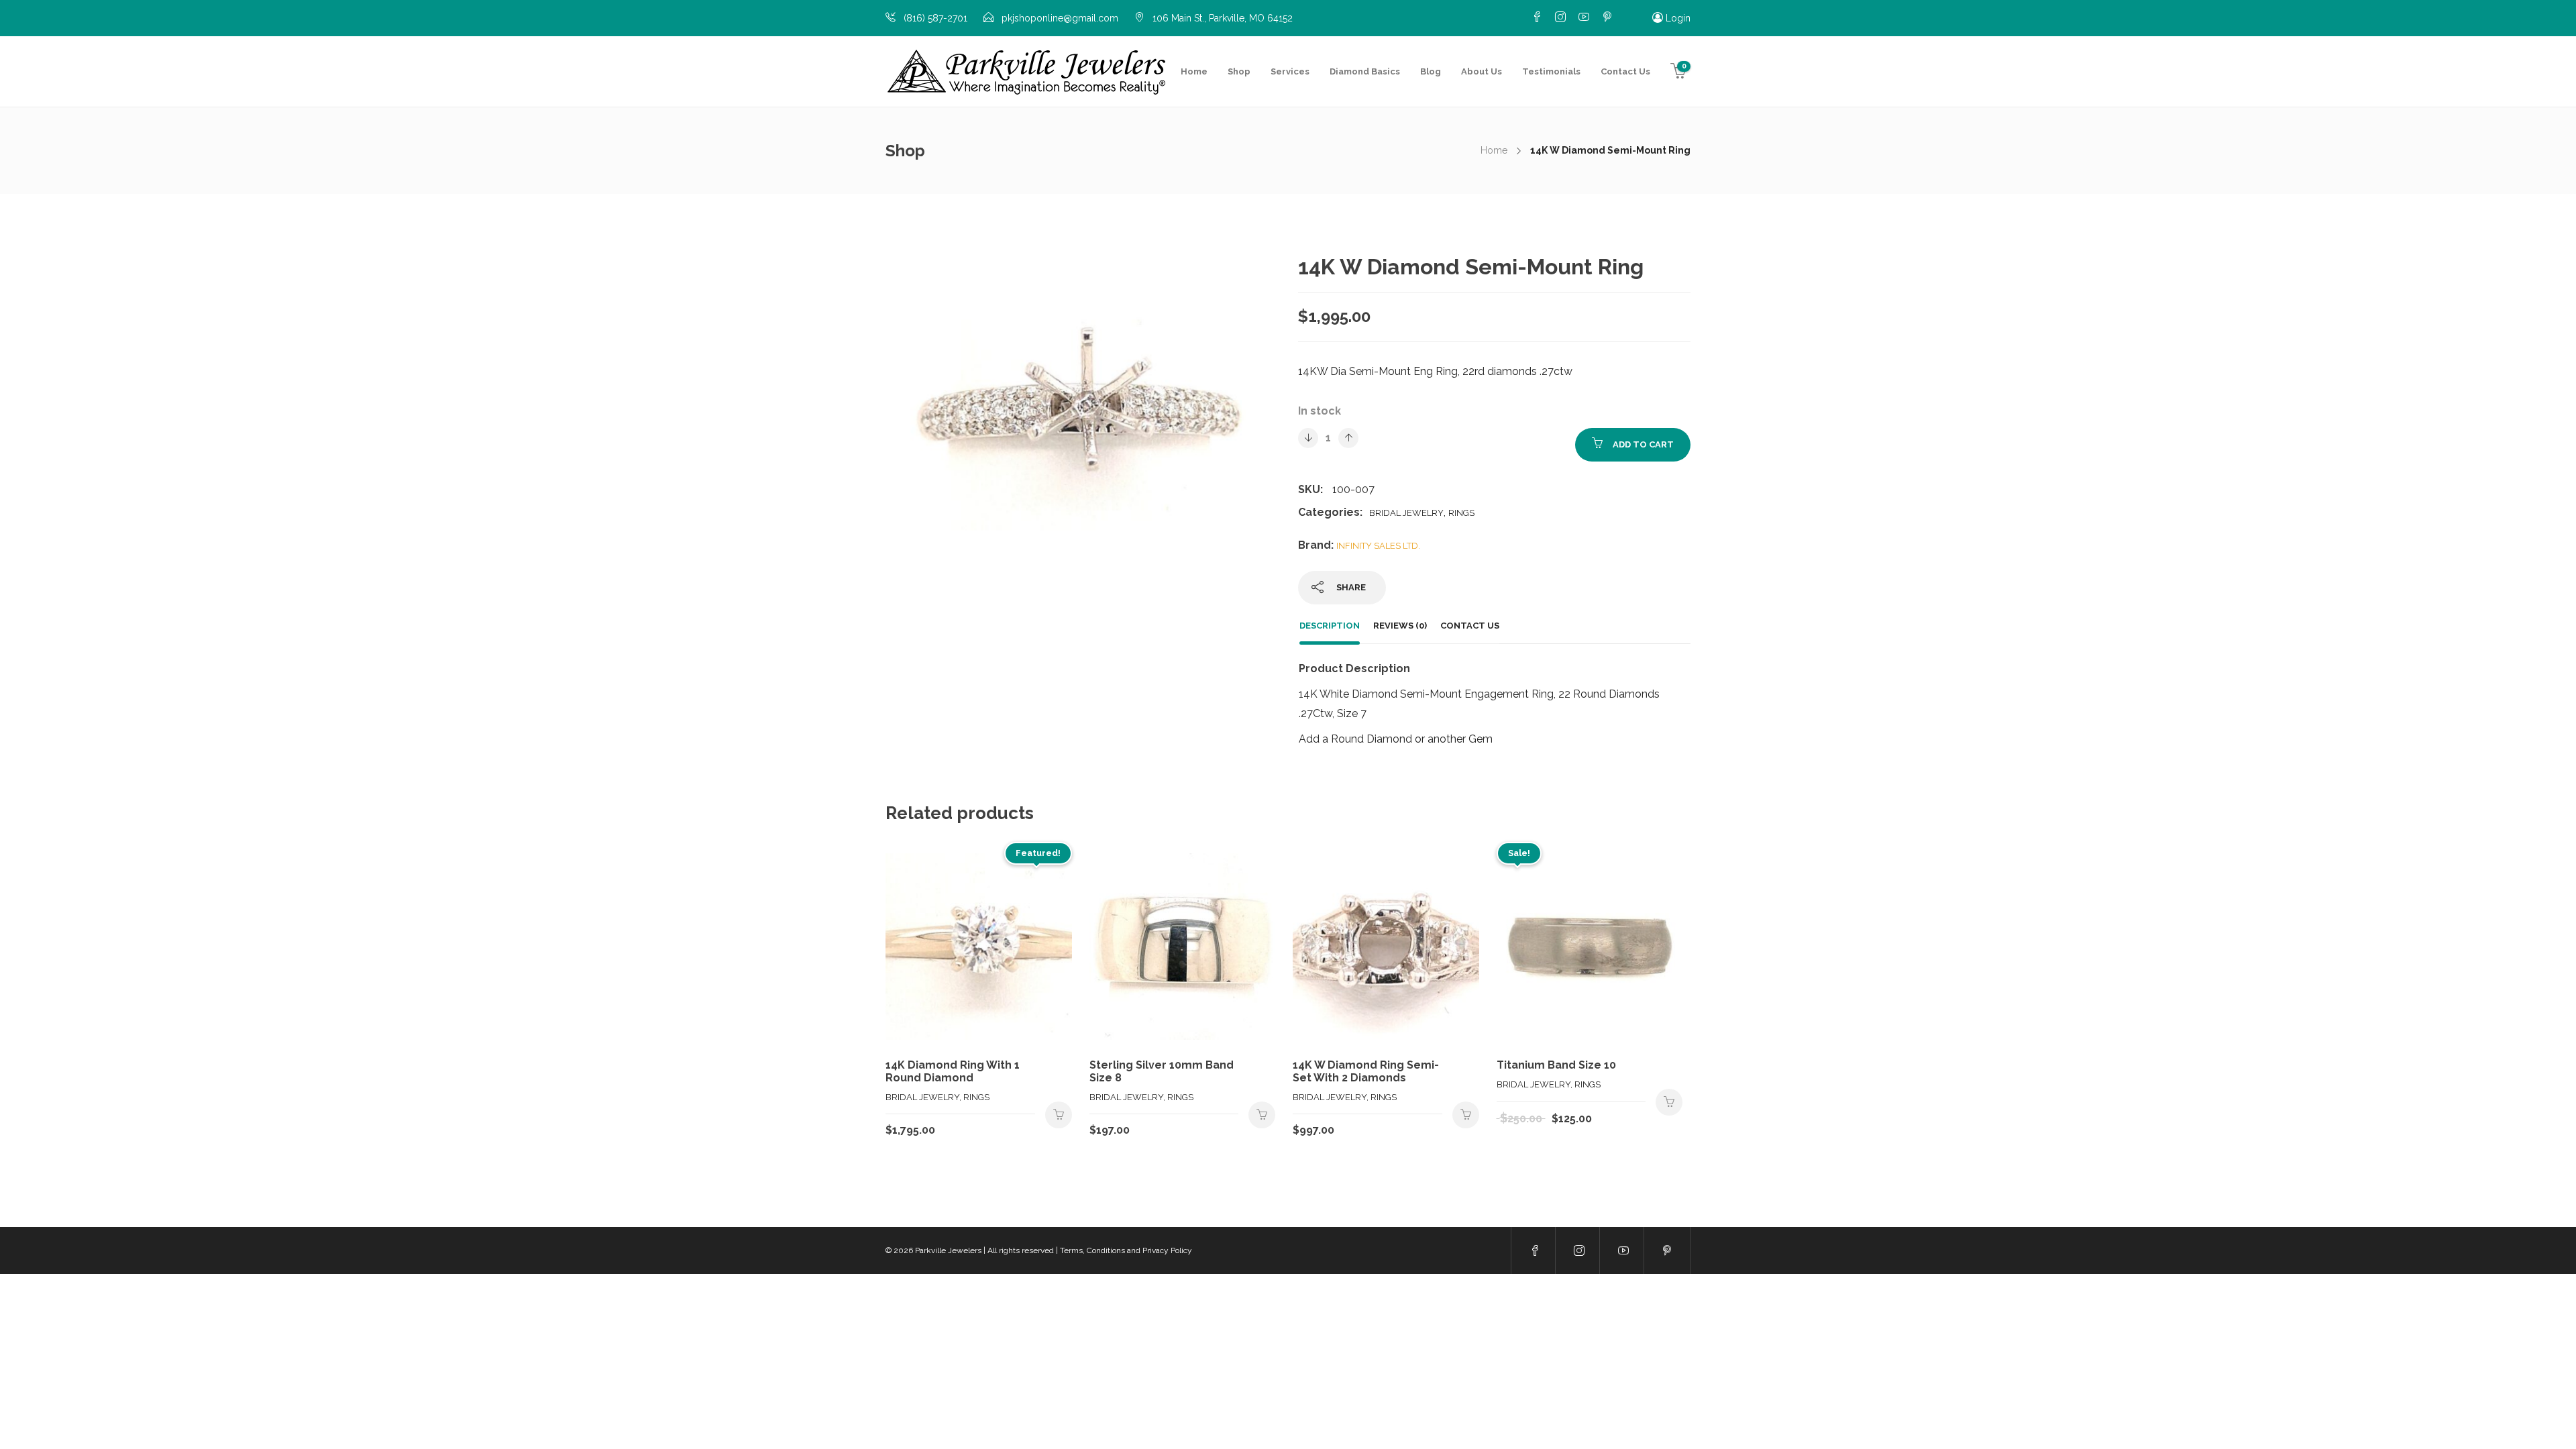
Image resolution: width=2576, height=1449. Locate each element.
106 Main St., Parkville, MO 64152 (1223, 18)
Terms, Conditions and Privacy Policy (1126, 1250)
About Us (1482, 71)
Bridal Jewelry (1406, 513)
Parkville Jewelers (948, 1250)
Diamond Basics (1365, 71)
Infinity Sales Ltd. (1378, 546)
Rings (1461, 513)
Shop (1239, 71)
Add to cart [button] (1059, 1115)
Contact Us (1625, 71)
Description (1330, 626)
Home (1194, 71)
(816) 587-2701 (935, 18)
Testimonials (1551, 71)
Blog (1431, 71)
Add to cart (1643, 444)
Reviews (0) (1400, 626)
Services (1290, 71)
